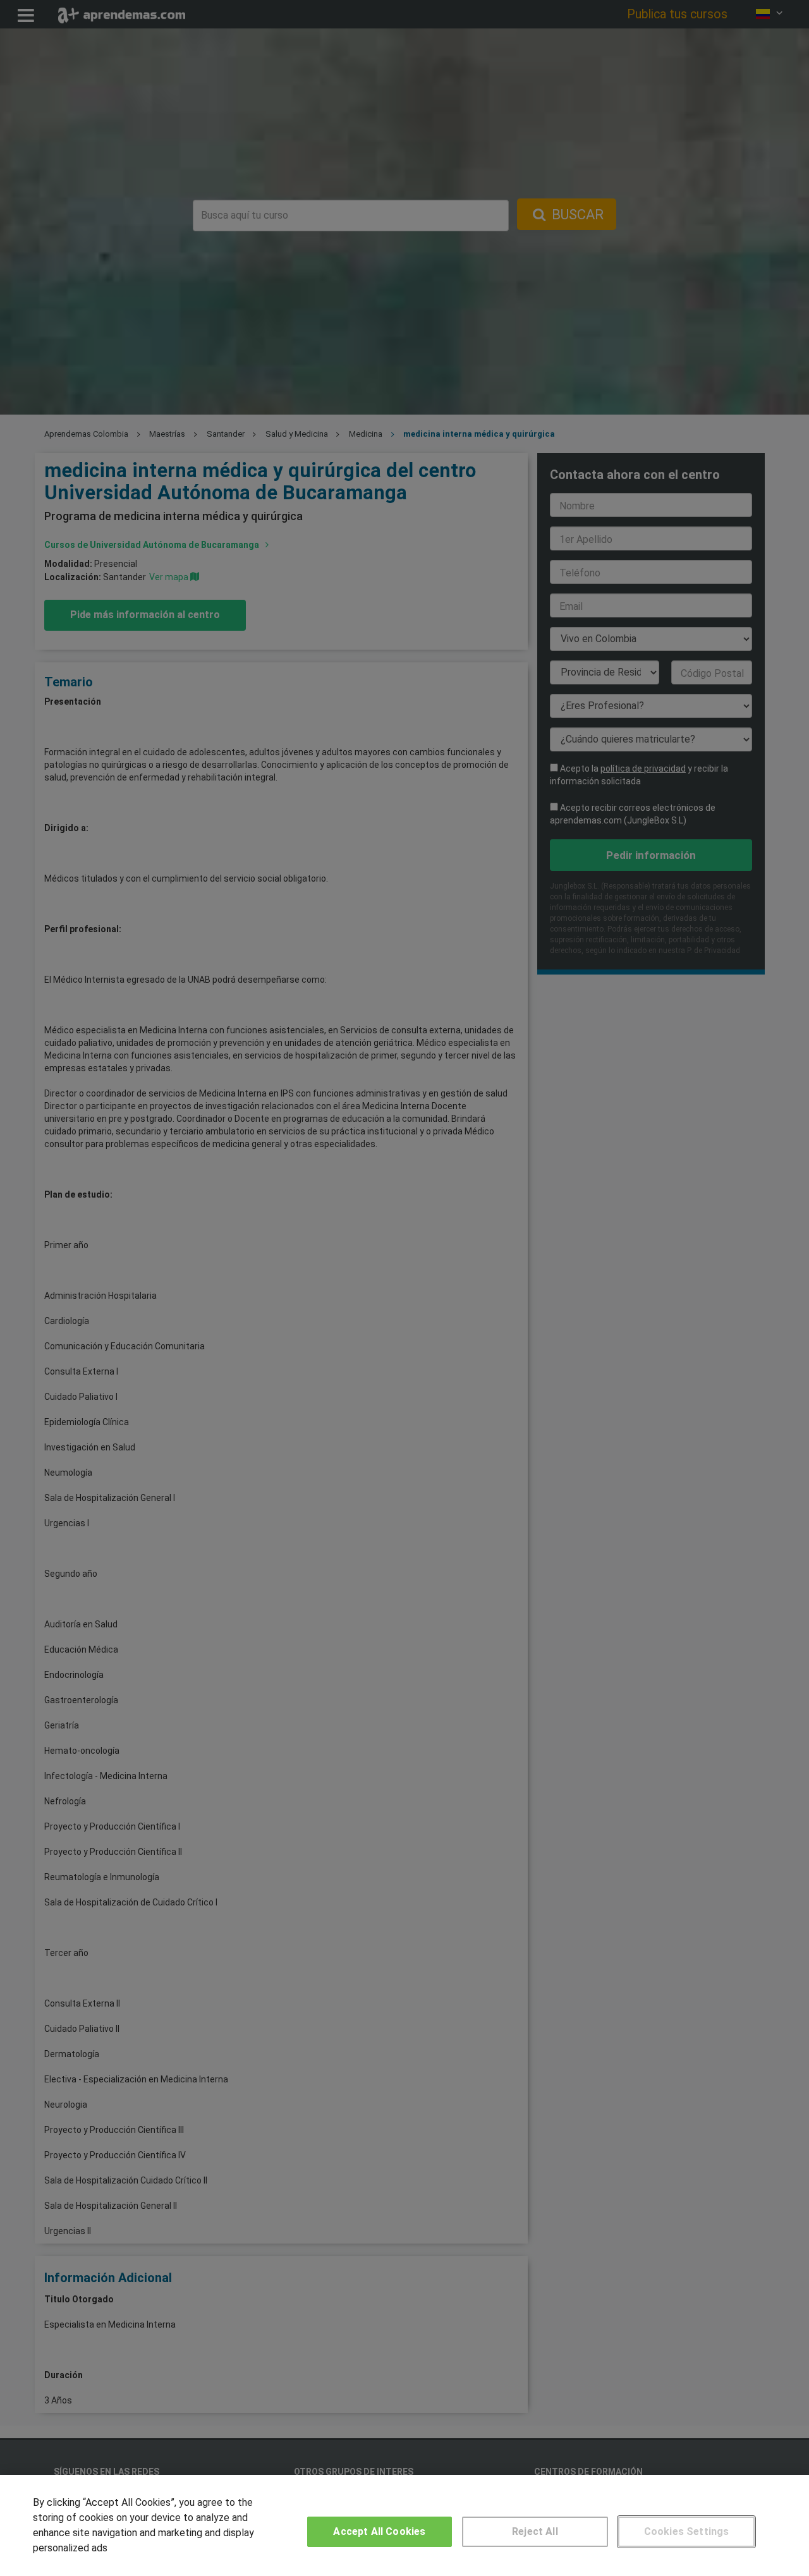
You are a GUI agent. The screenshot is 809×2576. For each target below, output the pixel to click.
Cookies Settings (687, 2531)
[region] (404, 2525)
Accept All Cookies (379, 2531)
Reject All (535, 2531)
